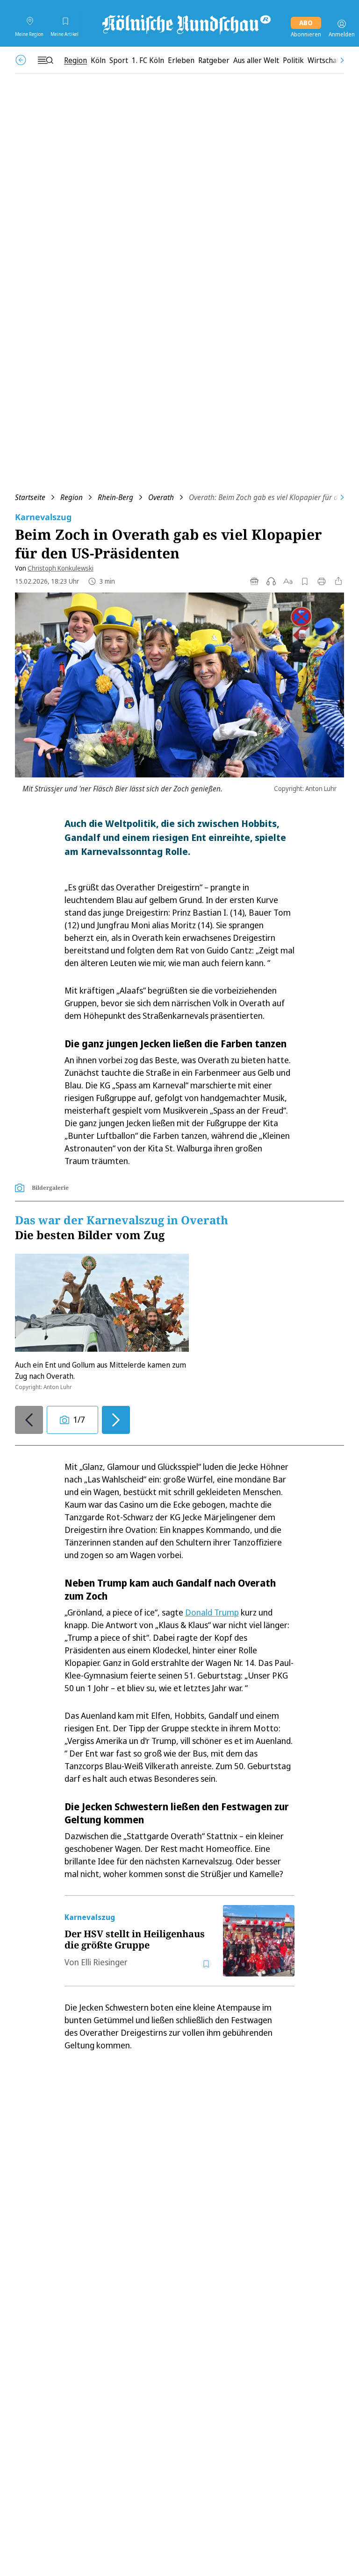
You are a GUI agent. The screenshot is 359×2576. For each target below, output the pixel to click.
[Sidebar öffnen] (45, 60)
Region (72, 497)
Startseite (30, 497)
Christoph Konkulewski (61, 568)
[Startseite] (186, 24)
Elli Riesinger (104, 1962)
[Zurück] (21, 60)
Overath (161, 497)
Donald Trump (212, 1612)
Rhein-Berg (115, 497)
